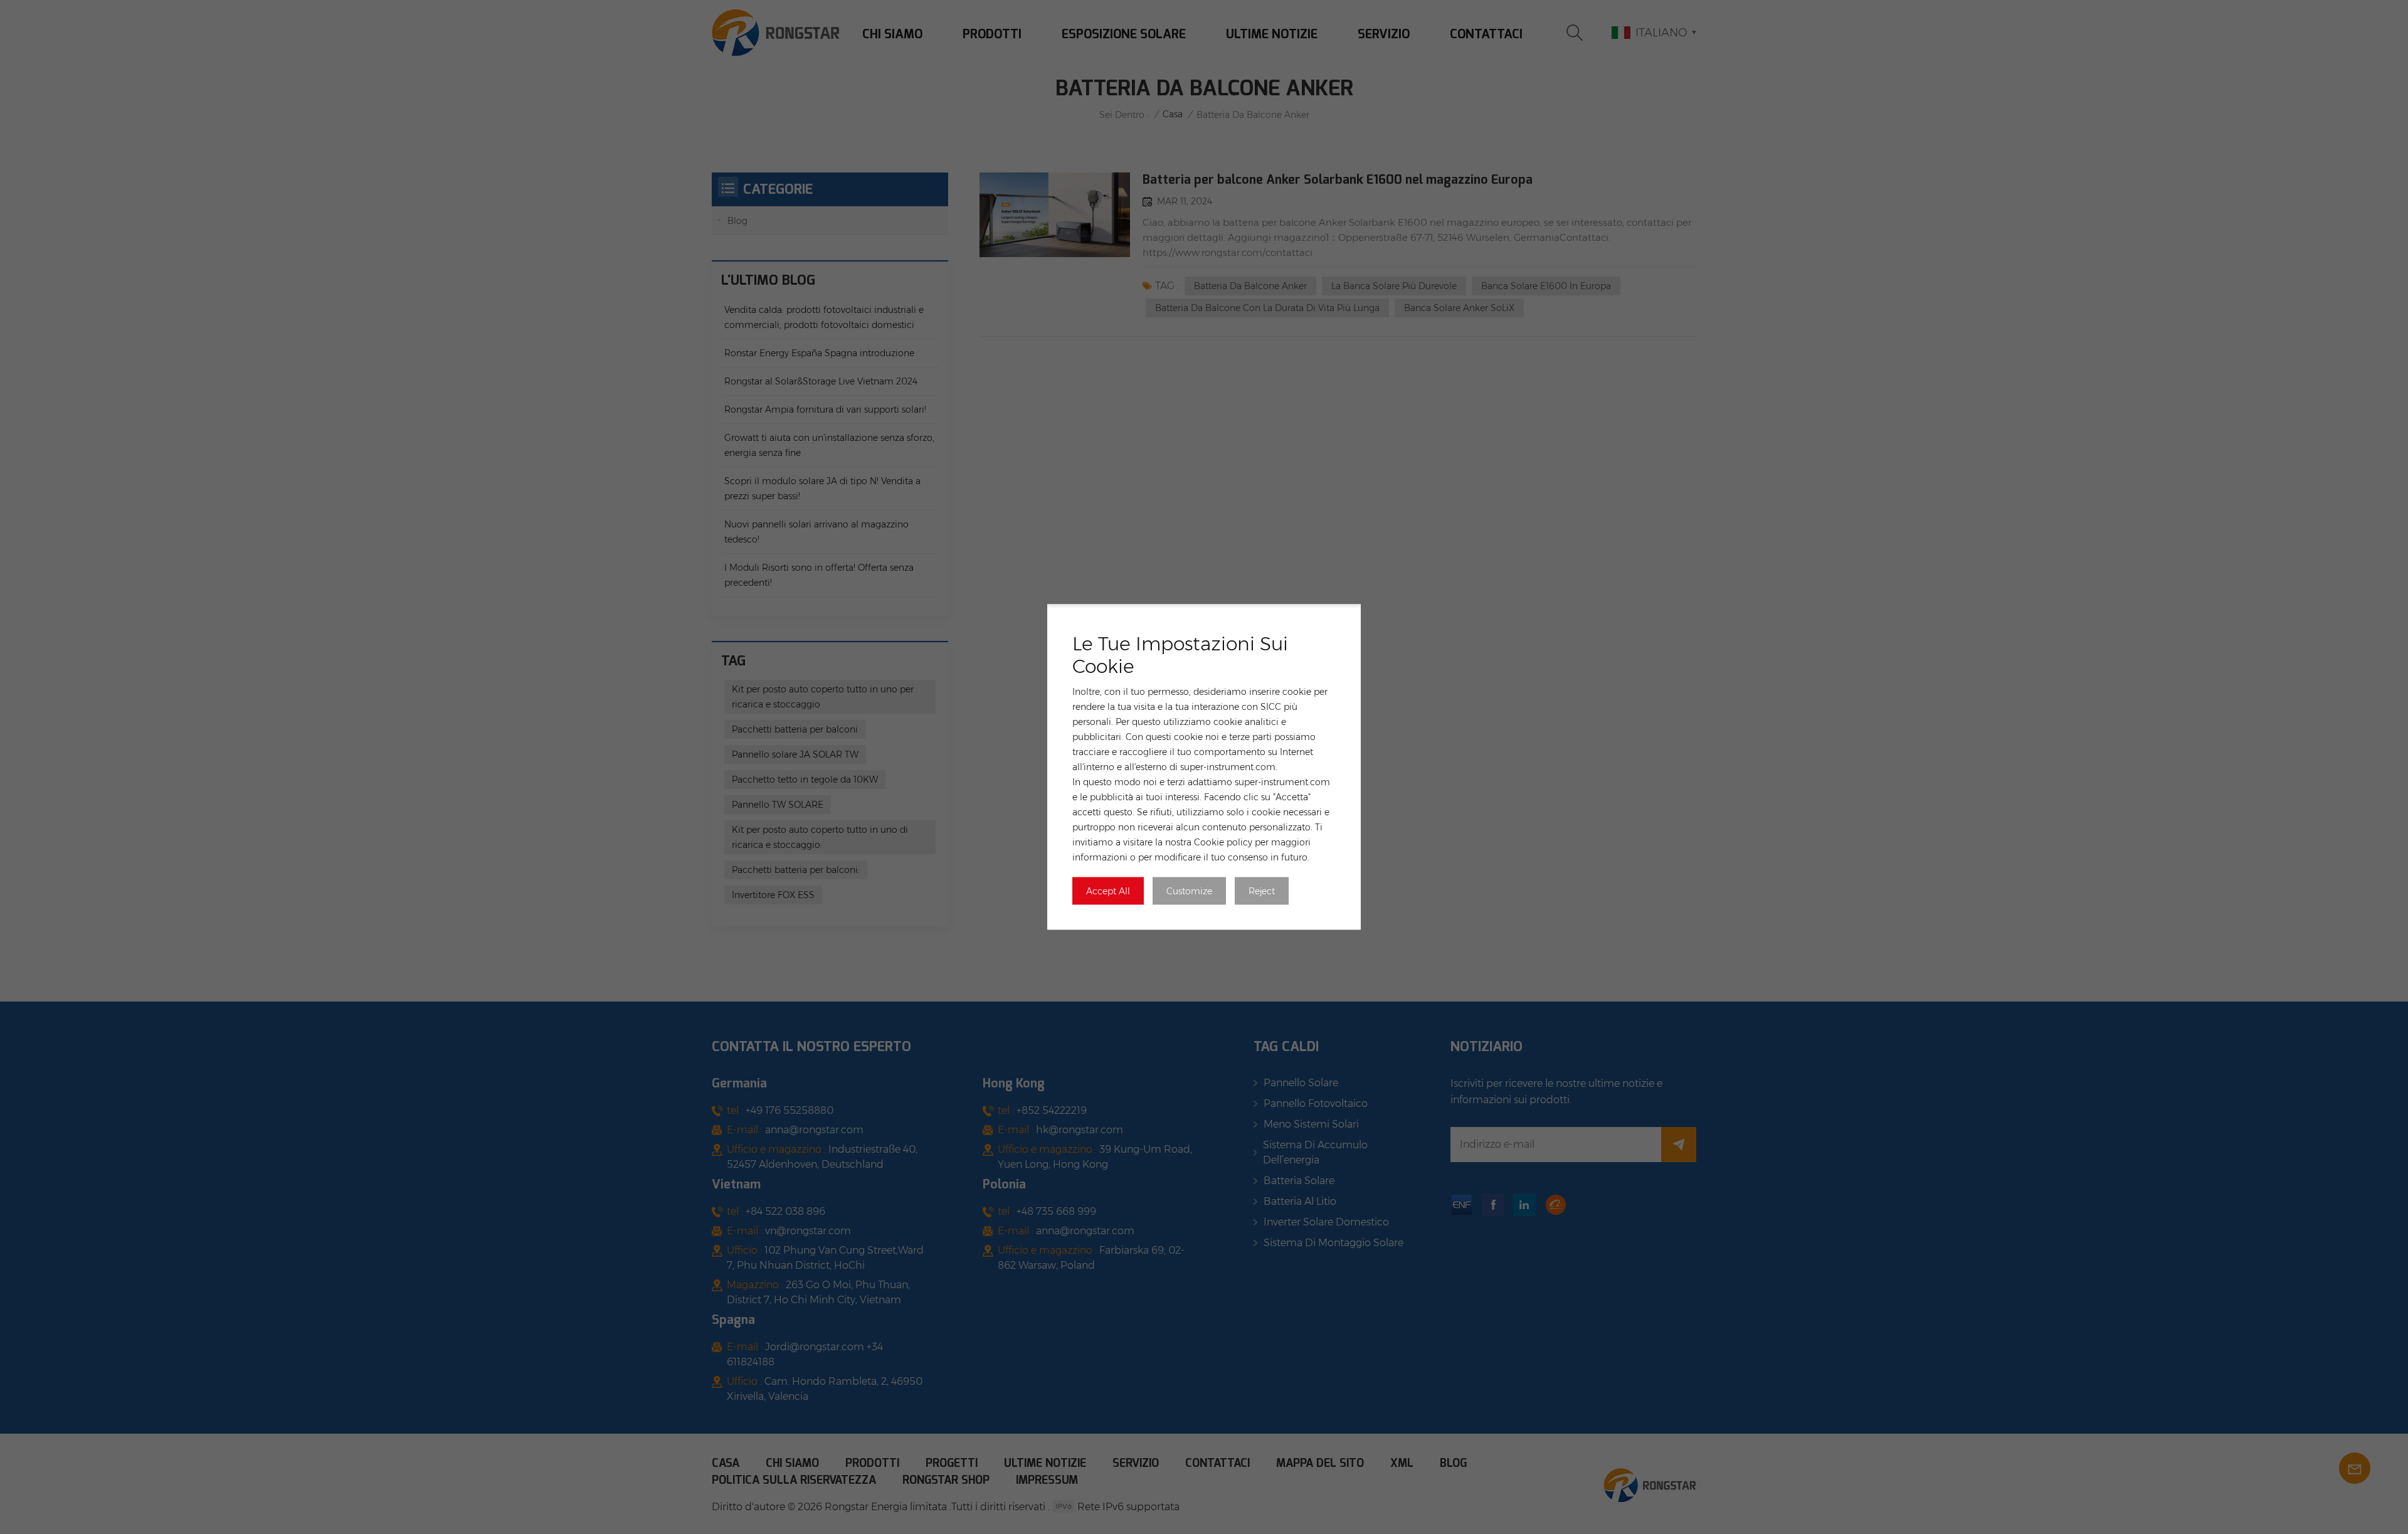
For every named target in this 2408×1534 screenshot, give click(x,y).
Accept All (1108, 891)
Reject (1262, 891)
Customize (1189, 891)
